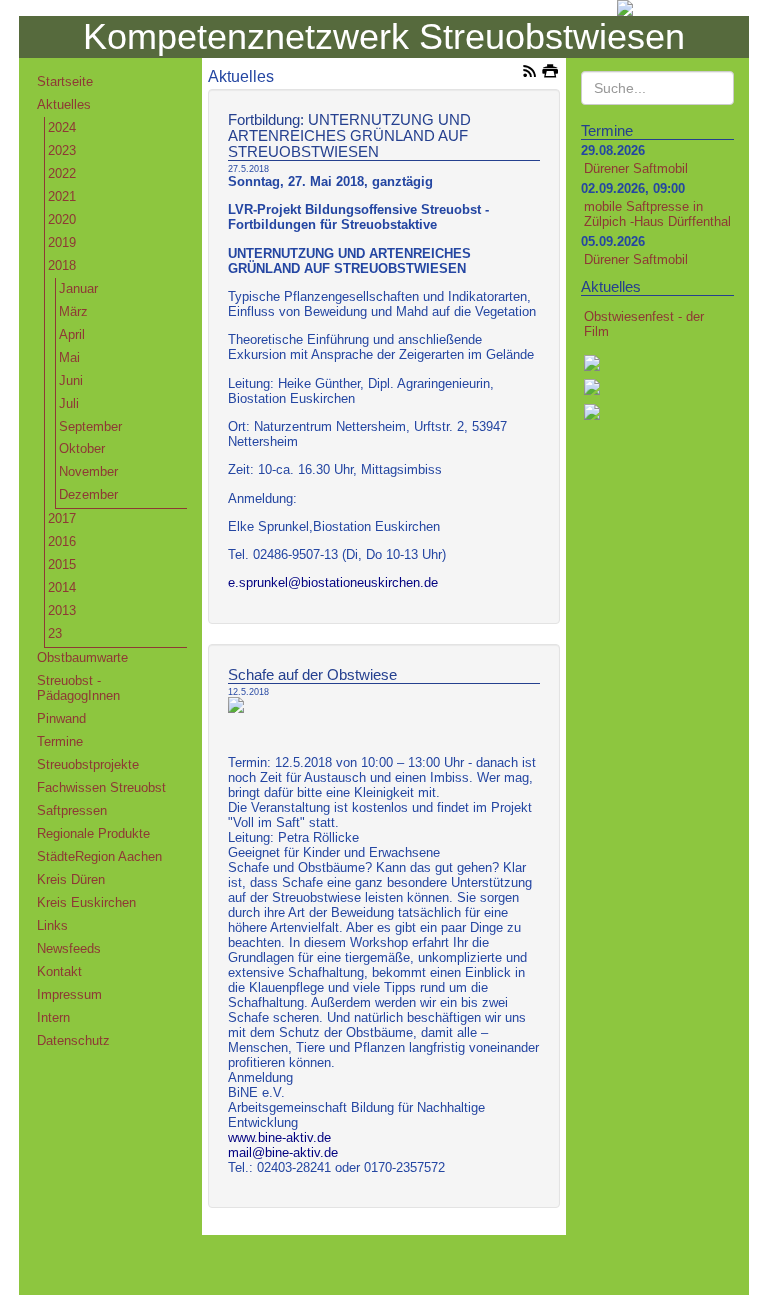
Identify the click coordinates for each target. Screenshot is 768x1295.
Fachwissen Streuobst (101, 787)
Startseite (65, 81)
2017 (62, 518)
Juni (71, 380)
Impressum (69, 994)
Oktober (82, 448)
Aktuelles (64, 104)
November (88, 471)
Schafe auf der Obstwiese (312, 675)
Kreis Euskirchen (86, 902)
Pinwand (61, 718)
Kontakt (59, 971)
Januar (78, 288)
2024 (62, 127)
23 (55, 633)
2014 (62, 587)
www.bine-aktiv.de (279, 1137)
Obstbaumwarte (82, 657)
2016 (62, 541)
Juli (69, 403)
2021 (62, 196)
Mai (69, 357)
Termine (60, 741)
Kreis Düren (71, 879)
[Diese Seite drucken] (550, 73)
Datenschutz (73, 1040)
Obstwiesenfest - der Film (644, 324)
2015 (62, 564)
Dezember (88, 494)
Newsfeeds (69, 948)
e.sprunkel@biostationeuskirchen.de (333, 582)
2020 (62, 219)
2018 (62, 265)
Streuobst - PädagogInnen (78, 688)
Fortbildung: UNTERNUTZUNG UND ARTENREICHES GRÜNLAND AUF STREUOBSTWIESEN (349, 136)
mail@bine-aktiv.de (283, 1152)
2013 (62, 610)
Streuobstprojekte (88, 764)
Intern (53, 1017)
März (73, 311)
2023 (62, 150)
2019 (62, 242)
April (72, 334)
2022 (62, 173)
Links (52, 925)
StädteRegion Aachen (99, 856)
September (90, 426)
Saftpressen (72, 810)
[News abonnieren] (529, 73)
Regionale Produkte (93, 833)
